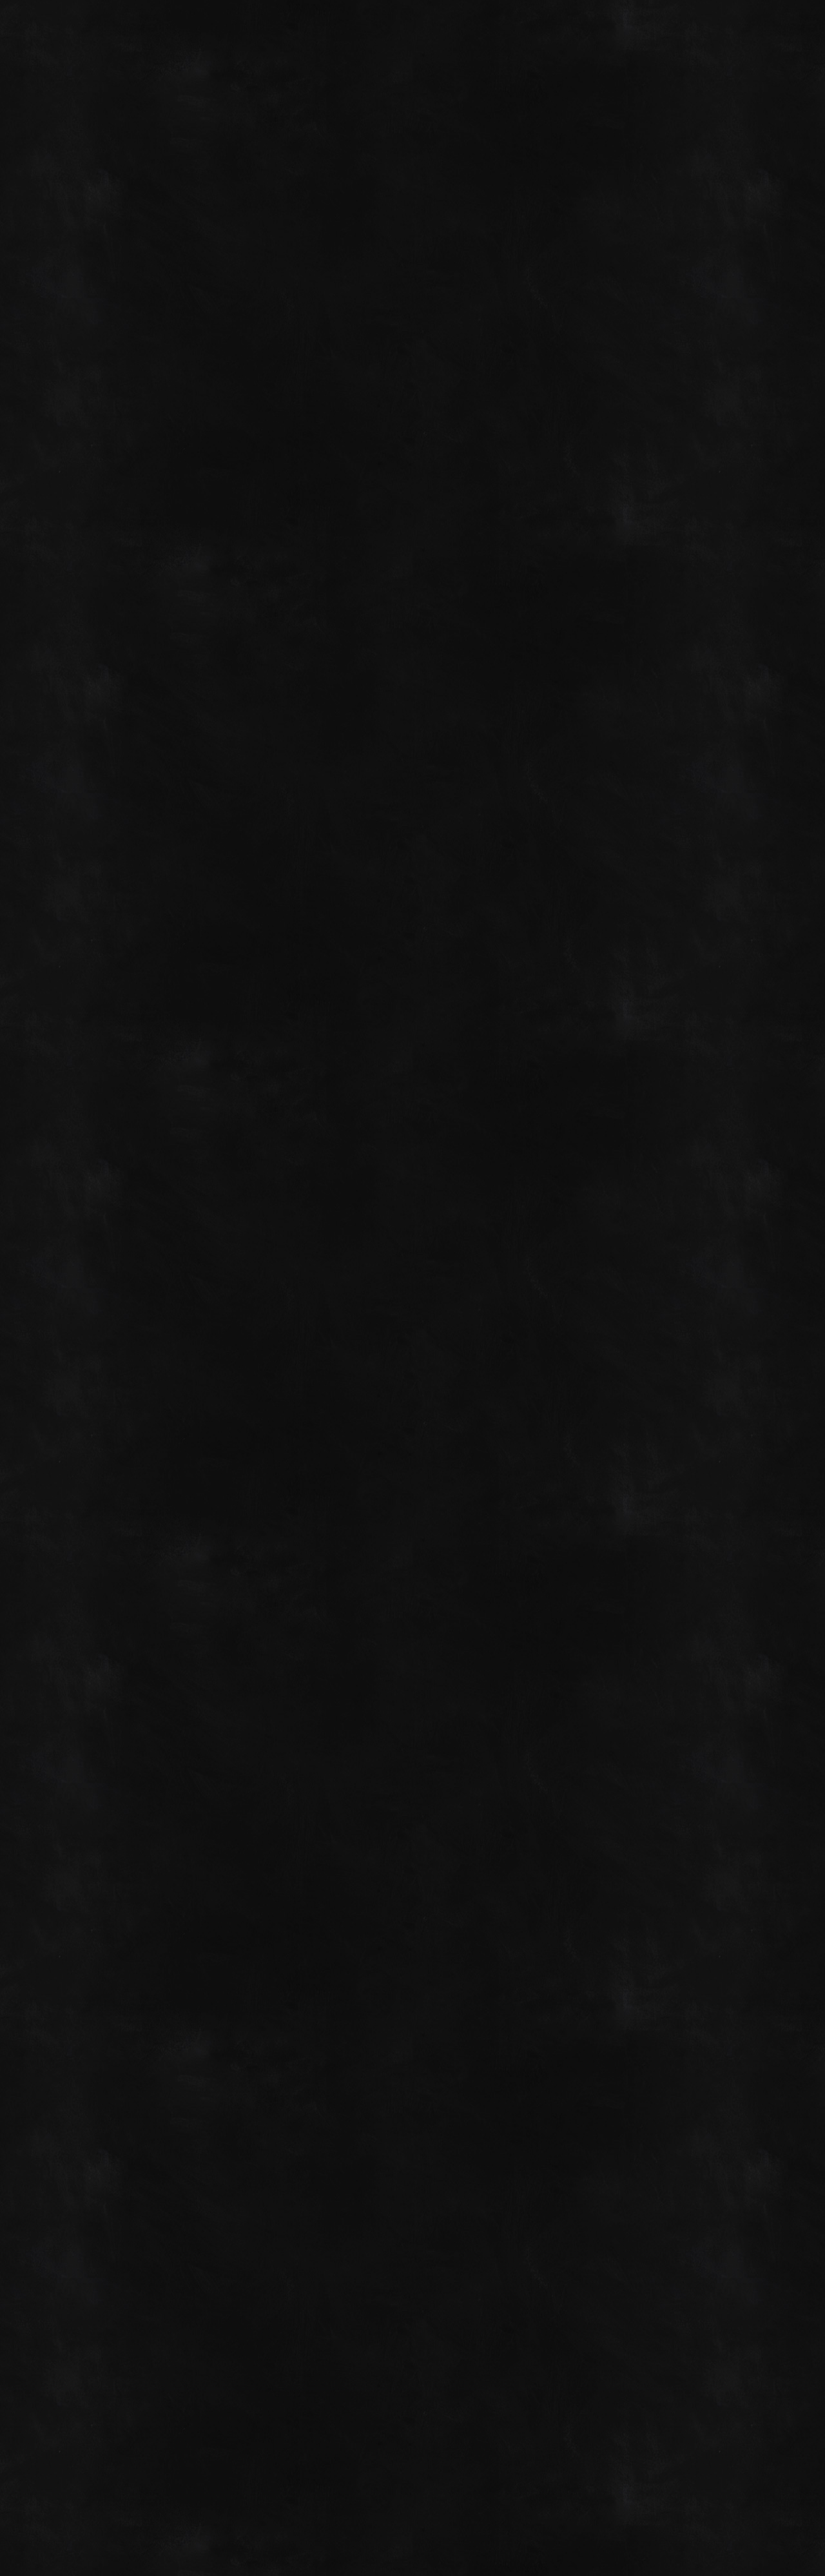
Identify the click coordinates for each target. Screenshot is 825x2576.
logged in (137, 2325)
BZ (759, 2526)
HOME (78, 150)
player (421, 2051)
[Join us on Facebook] (711, 27)
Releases (452, 253)
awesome (367, 2051)
